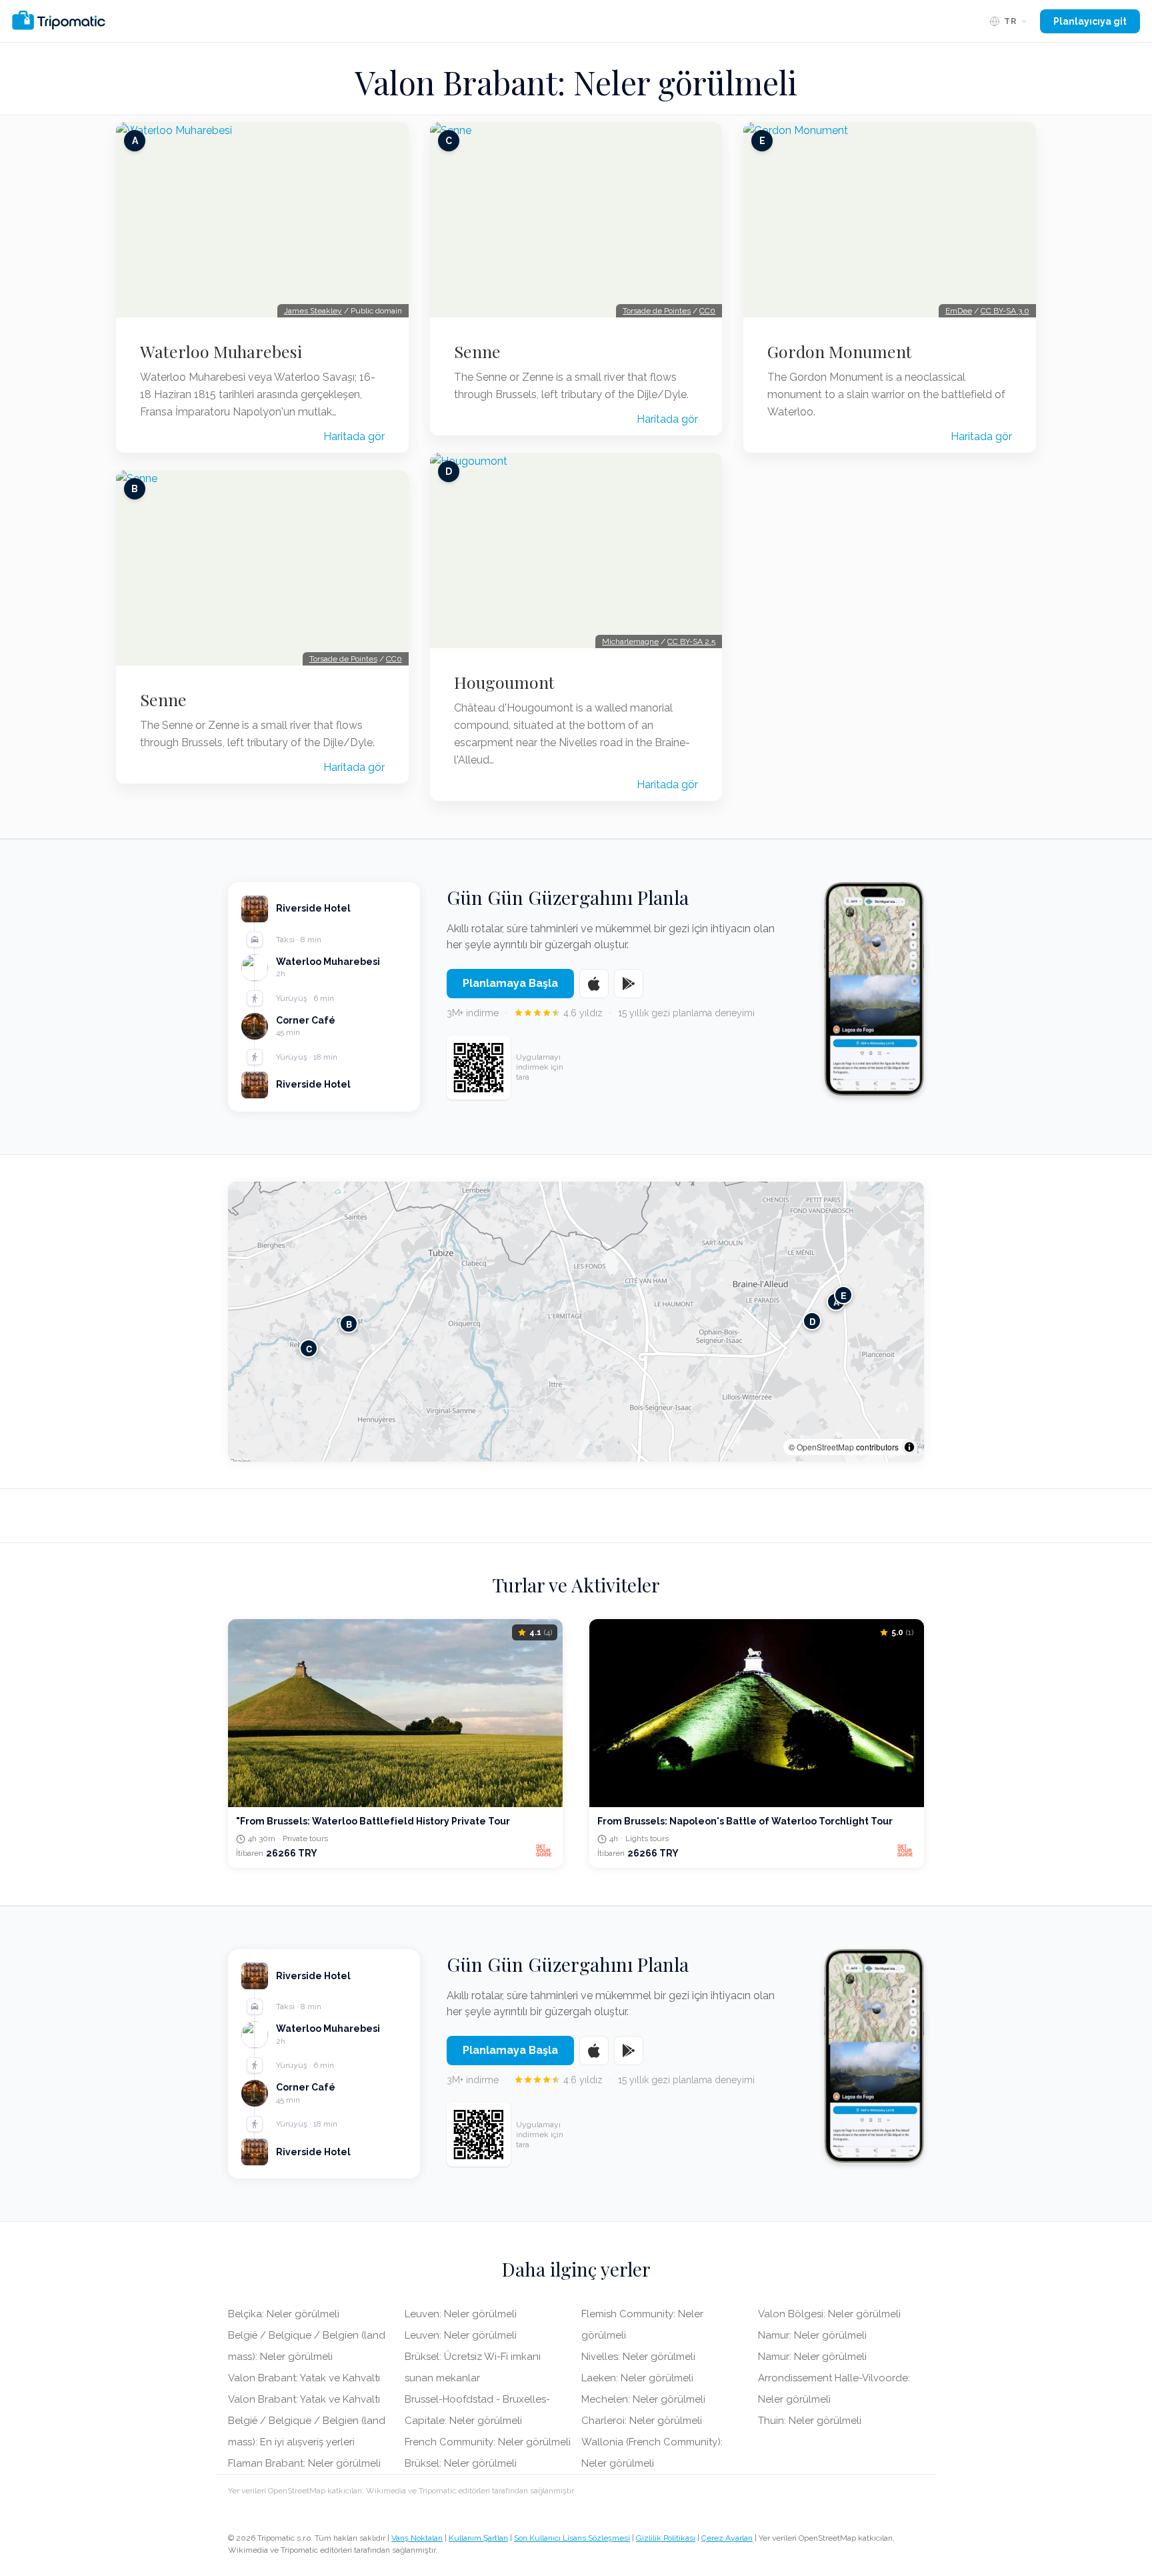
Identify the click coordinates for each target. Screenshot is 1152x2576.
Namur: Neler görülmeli (812, 2335)
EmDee (959, 311)
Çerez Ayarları (727, 2538)
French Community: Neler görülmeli (488, 2442)
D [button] (812, 1321)
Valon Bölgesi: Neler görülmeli (829, 2314)
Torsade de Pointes (343, 659)
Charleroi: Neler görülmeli (642, 2421)
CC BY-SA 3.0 (1005, 311)
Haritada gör (354, 436)
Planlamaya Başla (510, 983)
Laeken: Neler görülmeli (637, 2378)
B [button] (349, 1324)
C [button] (309, 1349)
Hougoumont (504, 682)
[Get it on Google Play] (629, 984)
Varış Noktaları (417, 2538)
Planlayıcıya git (1090, 21)
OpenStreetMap (825, 1447)
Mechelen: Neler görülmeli (643, 2399)
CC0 (394, 659)
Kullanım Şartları (478, 2538)
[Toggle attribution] (909, 1447)
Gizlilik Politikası (666, 2538)
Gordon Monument (840, 351)
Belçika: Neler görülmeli (284, 2314)
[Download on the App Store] (594, 984)
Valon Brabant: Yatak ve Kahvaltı (304, 2378)
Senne (163, 700)
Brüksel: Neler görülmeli (461, 2463)
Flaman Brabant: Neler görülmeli (304, 2463)
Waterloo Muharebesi (221, 351)
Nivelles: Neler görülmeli (638, 2357)
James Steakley (313, 311)
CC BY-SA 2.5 (691, 641)
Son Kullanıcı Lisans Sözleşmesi (572, 2538)
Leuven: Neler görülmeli (461, 2314)
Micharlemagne (630, 641)
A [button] (836, 1302)
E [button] (844, 1295)
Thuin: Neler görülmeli (810, 2421)
